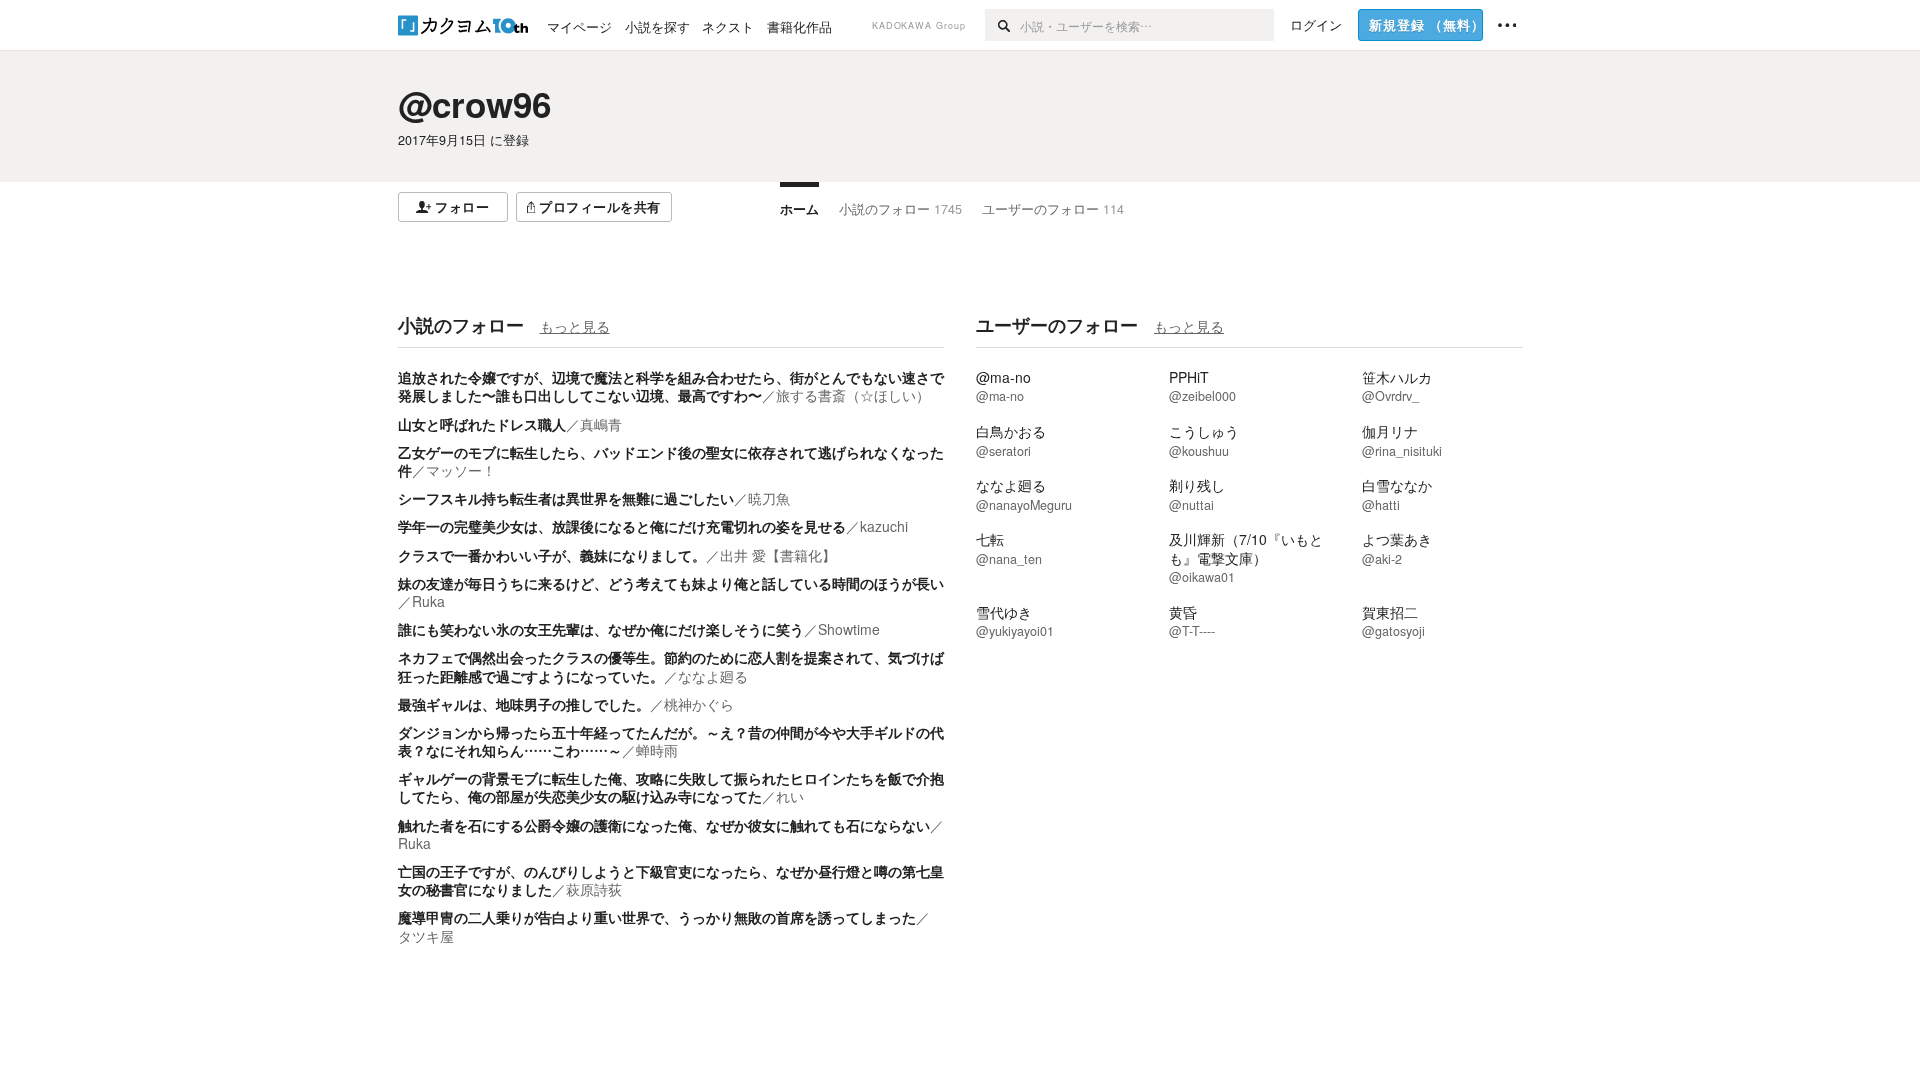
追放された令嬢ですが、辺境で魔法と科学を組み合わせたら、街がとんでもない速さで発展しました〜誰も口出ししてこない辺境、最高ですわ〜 (671, 386)
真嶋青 (601, 424)
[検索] (1002, 25)
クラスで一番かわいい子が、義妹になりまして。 (552, 555)
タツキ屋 (426, 936)
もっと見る (575, 326)
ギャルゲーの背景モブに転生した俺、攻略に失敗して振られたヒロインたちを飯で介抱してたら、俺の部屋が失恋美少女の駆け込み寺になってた (671, 787)
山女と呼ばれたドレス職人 (482, 424)
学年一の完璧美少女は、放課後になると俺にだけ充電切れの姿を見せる (622, 526)
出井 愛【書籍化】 (778, 555)
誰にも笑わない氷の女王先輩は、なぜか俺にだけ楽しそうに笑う (601, 629)
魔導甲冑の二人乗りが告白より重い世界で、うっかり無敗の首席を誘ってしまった (657, 917)
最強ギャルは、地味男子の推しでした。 (524, 704)
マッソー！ (461, 470)
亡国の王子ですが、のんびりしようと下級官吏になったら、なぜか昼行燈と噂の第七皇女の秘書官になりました (671, 880)
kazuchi (884, 526)
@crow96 (474, 104)
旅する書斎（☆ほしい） (853, 395)
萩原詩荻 (594, 889)
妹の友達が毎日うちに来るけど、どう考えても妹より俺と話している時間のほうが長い (671, 583)
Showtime (849, 629)
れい (790, 796)
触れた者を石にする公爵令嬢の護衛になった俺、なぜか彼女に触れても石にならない (664, 825)
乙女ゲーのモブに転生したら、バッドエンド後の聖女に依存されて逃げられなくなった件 (671, 461)
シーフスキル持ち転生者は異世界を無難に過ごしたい (566, 498)
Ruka (428, 601)
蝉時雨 (657, 750)
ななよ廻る (713, 676)
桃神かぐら (699, 704)
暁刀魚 (769, 498)
